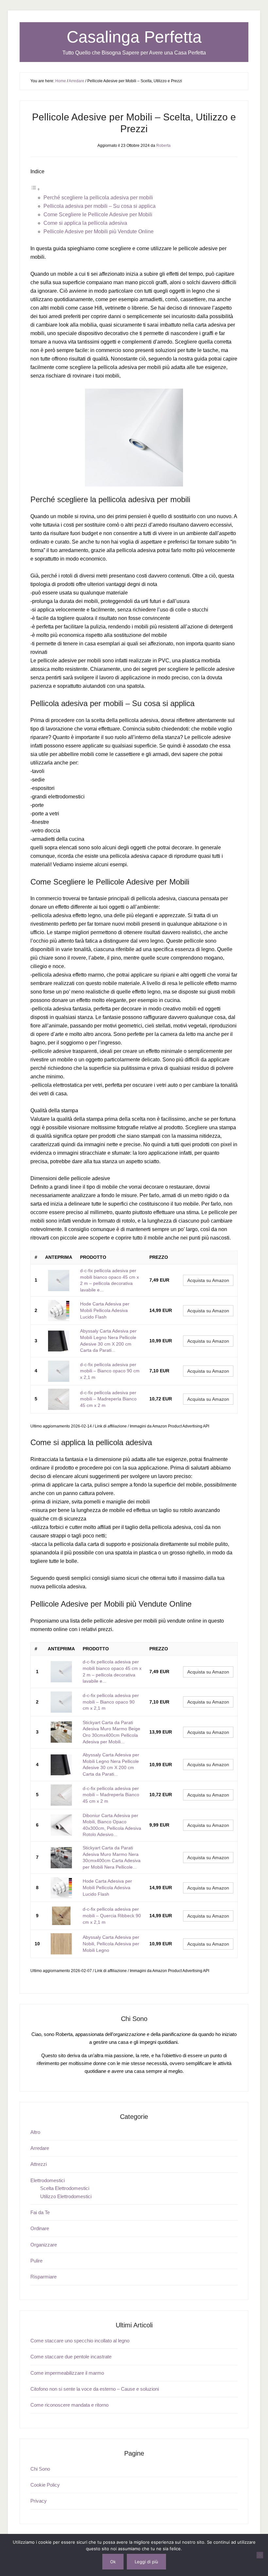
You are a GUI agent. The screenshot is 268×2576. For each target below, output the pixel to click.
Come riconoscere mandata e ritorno (69, 2405)
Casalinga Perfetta (134, 37)
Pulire (36, 2261)
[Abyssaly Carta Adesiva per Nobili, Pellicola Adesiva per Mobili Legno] (61, 1944)
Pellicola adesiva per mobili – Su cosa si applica (100, 206)
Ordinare (40, 2228)
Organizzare (44, 2245)
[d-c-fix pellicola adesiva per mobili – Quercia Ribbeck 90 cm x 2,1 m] (61, 1916)
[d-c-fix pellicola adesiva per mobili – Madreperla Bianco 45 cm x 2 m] (59, 1399)
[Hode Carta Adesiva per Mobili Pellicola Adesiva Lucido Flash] (59, 1311)
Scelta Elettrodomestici (65, 2188)
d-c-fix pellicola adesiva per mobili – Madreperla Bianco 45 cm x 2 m (108, 1399)
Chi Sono (40, 2469)
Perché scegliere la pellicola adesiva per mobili (98, 198)
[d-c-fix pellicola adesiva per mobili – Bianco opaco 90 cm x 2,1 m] (59, 1371)
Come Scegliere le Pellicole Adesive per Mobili (98, 215)
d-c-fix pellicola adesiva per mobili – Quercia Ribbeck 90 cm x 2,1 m (112, 1915)
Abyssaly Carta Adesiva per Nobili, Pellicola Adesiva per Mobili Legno (111, 1944)
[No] (260, 2555)
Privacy (39, 2501)
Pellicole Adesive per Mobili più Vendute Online (99, 231)
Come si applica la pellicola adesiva (85, 223)
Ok (113, 2562)
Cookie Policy (45, 2485)
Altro (35, 2132)
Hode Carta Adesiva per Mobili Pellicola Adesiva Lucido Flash (105, 1310)
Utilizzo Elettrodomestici (66, 2196)
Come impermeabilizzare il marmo (67, 2373)
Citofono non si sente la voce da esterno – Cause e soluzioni (95, 2389)
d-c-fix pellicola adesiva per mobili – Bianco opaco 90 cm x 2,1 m (110, 1371)
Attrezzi (39, 2164)
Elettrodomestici (48, 2180)
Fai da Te (40, 2212)
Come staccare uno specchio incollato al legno (80, 2341)
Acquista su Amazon (208, 1280)
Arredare (40, 2148)
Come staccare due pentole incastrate (71, 2357)
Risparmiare (43, 2277)
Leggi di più (146, 2562)
